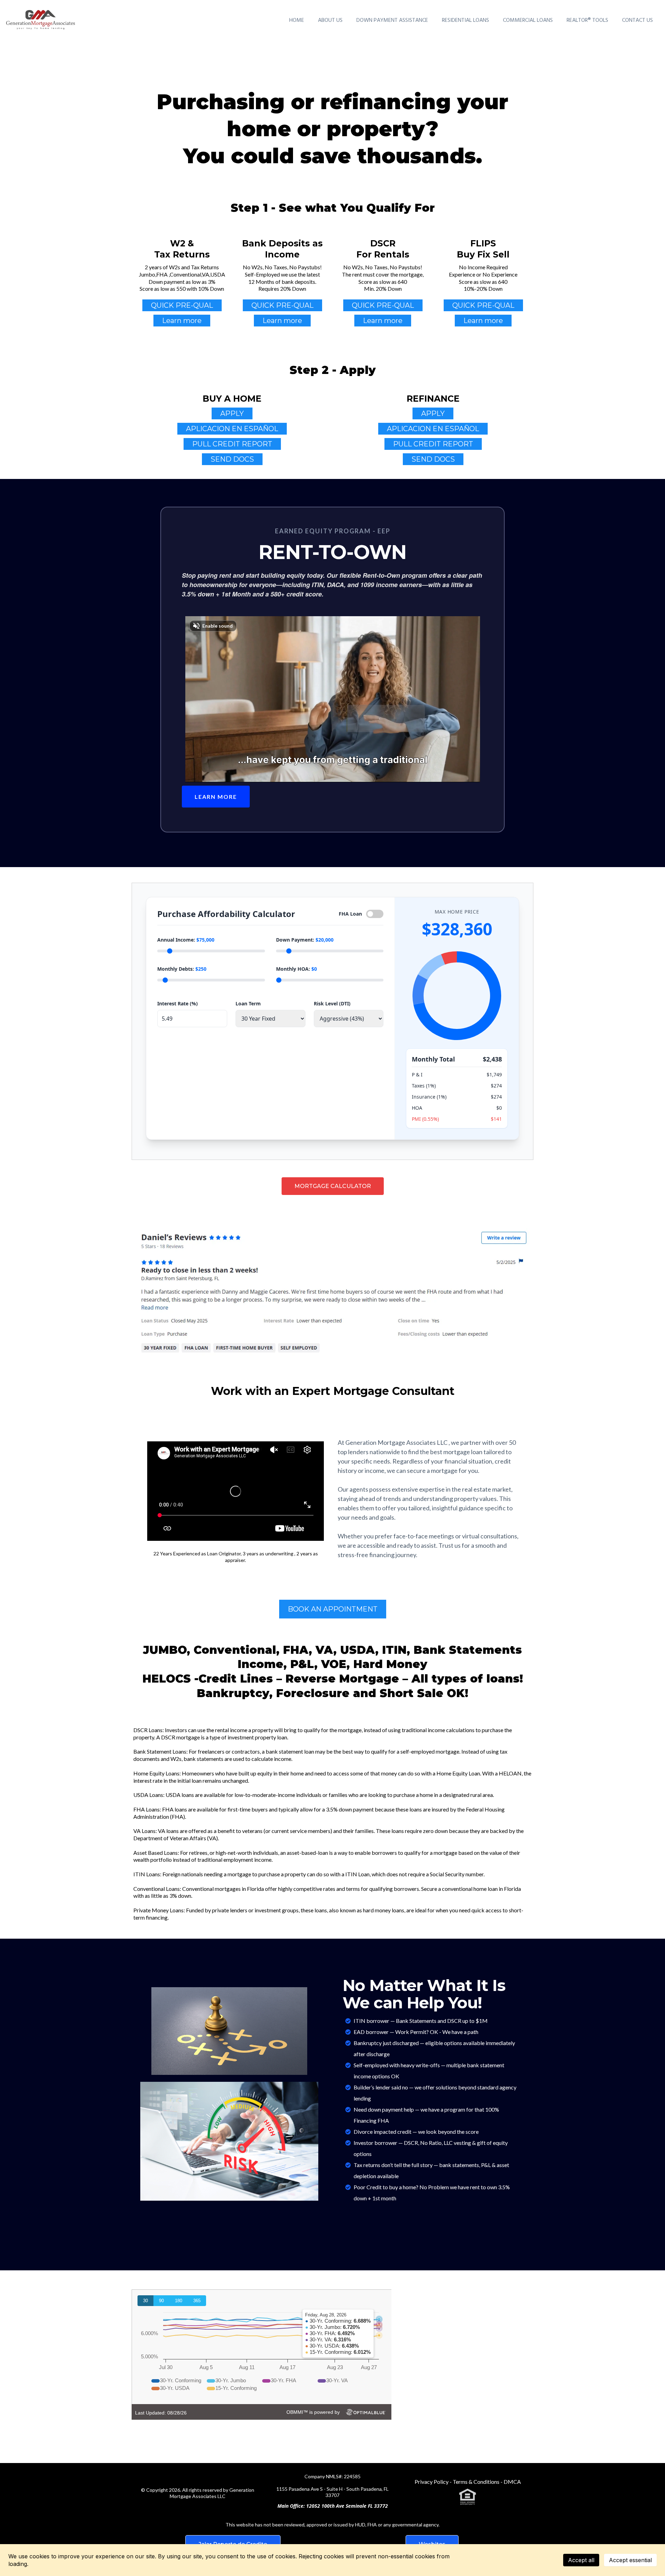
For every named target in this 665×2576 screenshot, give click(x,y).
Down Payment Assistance (392, 20)
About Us (330, 20)
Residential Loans (465, 20)
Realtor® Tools (587, 20)
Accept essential (630, 2560)
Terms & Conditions (477, 2482)
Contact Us (637, 20)
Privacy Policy (432, 2482)
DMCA (512, 2482)
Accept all (581, 2560)
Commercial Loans (528, 20)
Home (297, 20)
